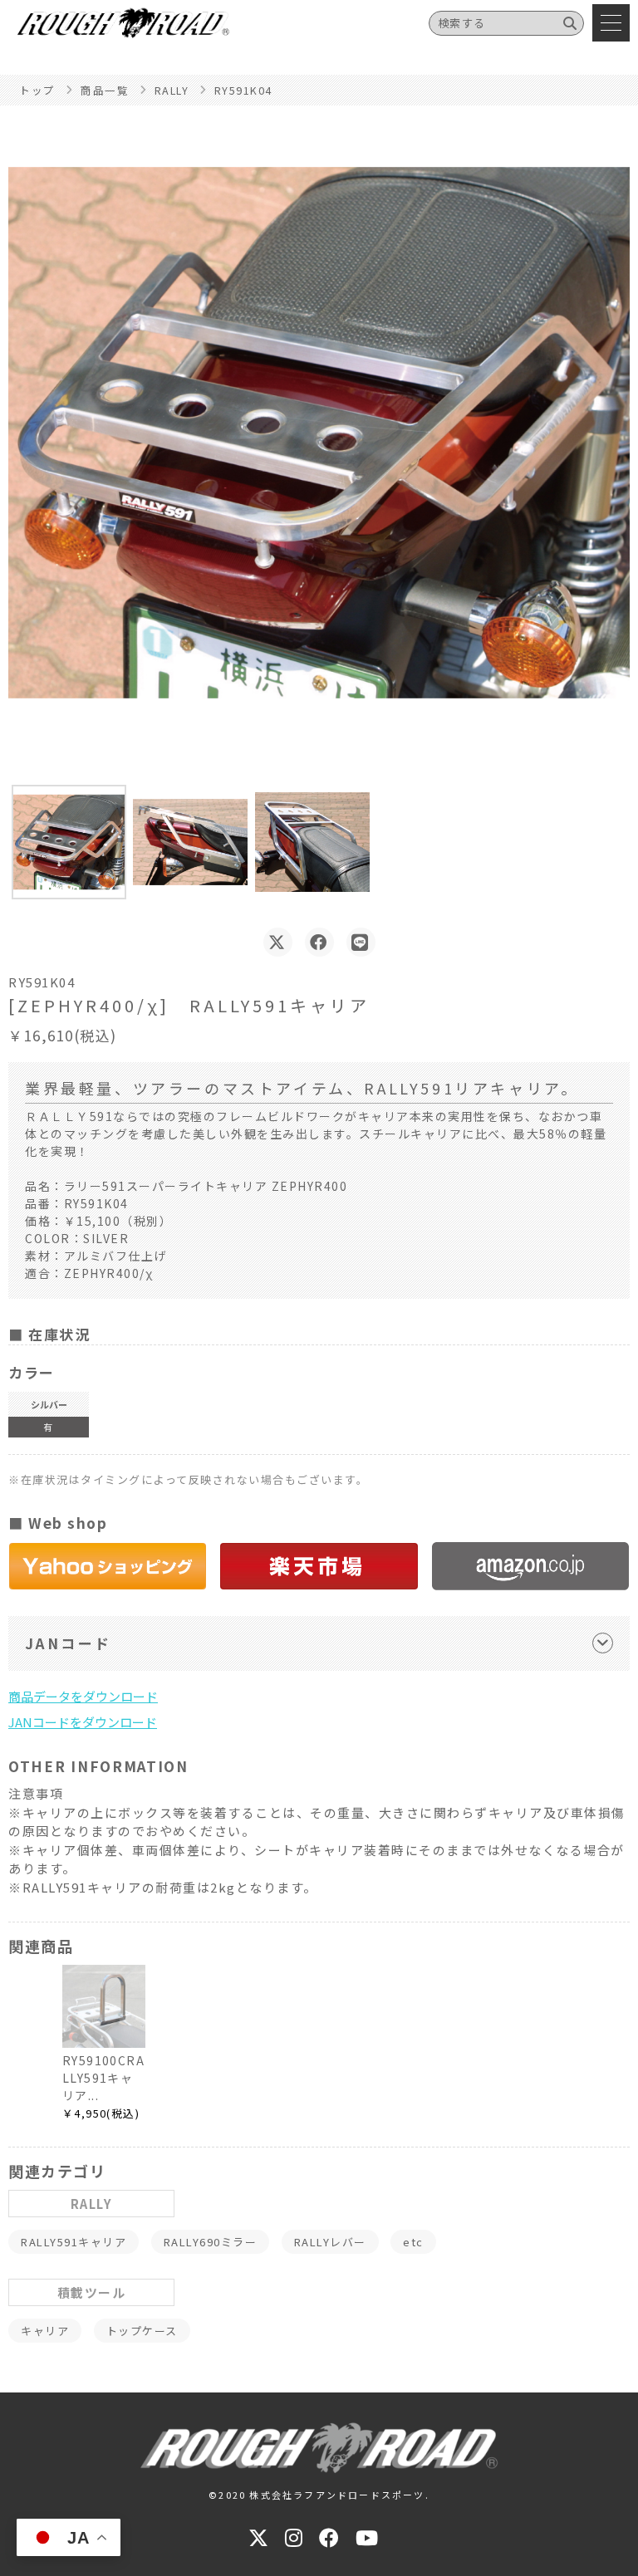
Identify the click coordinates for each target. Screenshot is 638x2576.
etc (413, 2242)
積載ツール (92, 2292)
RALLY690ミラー (211, 2242)
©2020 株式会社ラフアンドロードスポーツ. (319, 2495)
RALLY (92, 2204)
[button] (69, 842)
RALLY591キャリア (74, 2242)
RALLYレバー (330, 2242)
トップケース (142, 2331)
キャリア (45, 2331)
